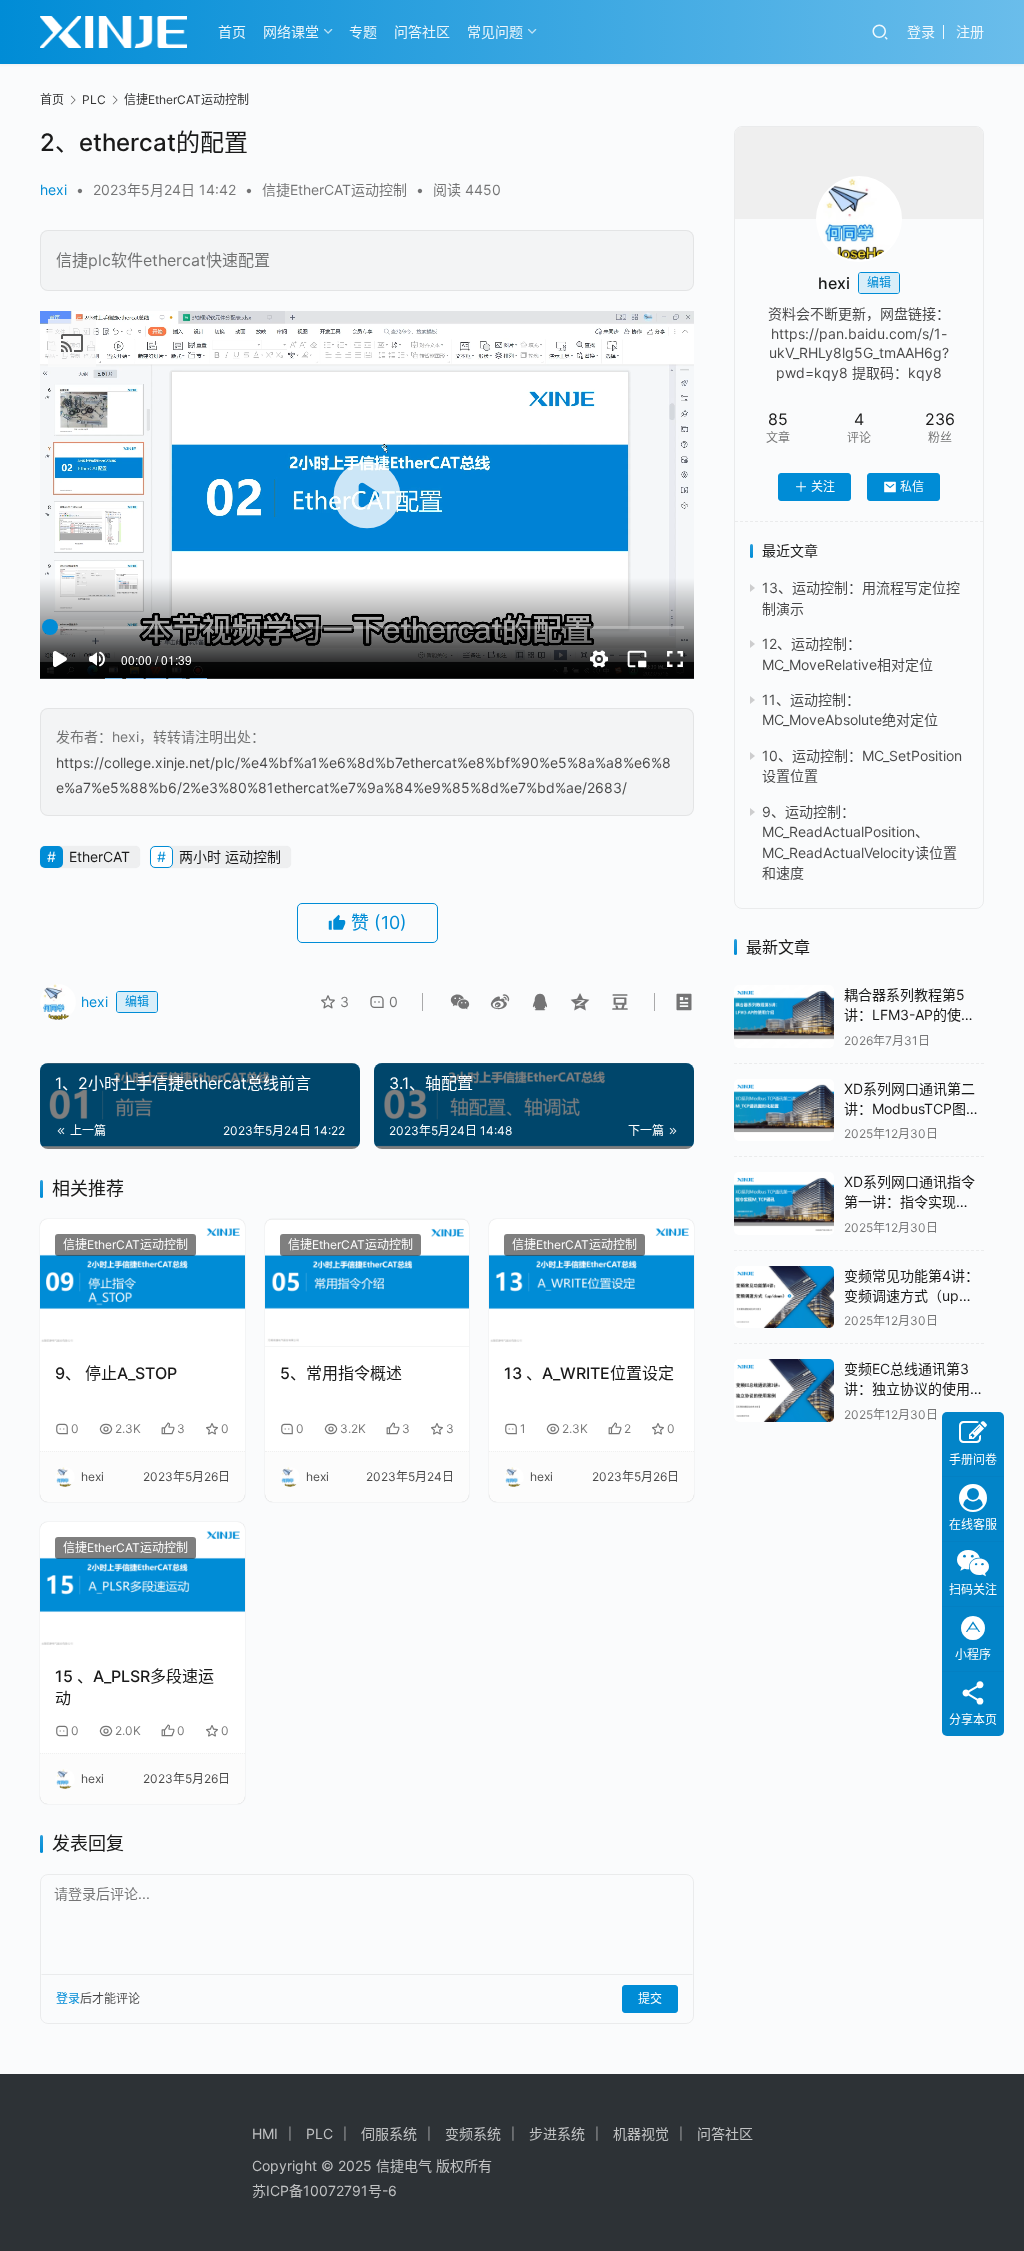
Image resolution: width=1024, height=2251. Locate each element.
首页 (232, 31)
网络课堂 (291, 31)
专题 (363, 31)
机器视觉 (641, 2133)
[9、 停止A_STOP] (142, 1283)
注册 (970, 31)
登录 (921, 31)
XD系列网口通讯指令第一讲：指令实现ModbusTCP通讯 (909, 1201)
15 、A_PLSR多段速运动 (134, 1687)
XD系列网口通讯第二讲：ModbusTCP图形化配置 (912, 1108)
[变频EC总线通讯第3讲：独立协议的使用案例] (784, 1390)
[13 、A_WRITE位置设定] (591, 1283)
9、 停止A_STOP (116, 1373)
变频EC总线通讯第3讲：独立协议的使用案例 (914, 1388)
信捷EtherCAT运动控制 (334, 189)
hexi (53, 189)
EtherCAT (99, 856)
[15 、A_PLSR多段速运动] (142, 1586)
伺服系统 (389, 2133)
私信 (912, 486)
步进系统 (557, 2133)
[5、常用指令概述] (367, 1283)
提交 (650, 1998)
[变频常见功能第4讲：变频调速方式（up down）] (784, 1297)
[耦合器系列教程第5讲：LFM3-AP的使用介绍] (784, 1016)
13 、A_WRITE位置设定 (589, 1373)
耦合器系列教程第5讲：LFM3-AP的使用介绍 (909, 1014)
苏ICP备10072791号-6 (324, 2190)
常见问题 (495, 31)
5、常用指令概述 (341, 1373)
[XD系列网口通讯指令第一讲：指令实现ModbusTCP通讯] (784, 1203)
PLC (319, 2133)
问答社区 (422, 31)
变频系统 (473, 2133)
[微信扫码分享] (460, 1002)
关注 (823, 486)
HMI (265, 2133)
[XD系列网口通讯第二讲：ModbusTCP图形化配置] (784, 1110)
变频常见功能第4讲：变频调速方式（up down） (911, 1295)
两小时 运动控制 (230, 856)
